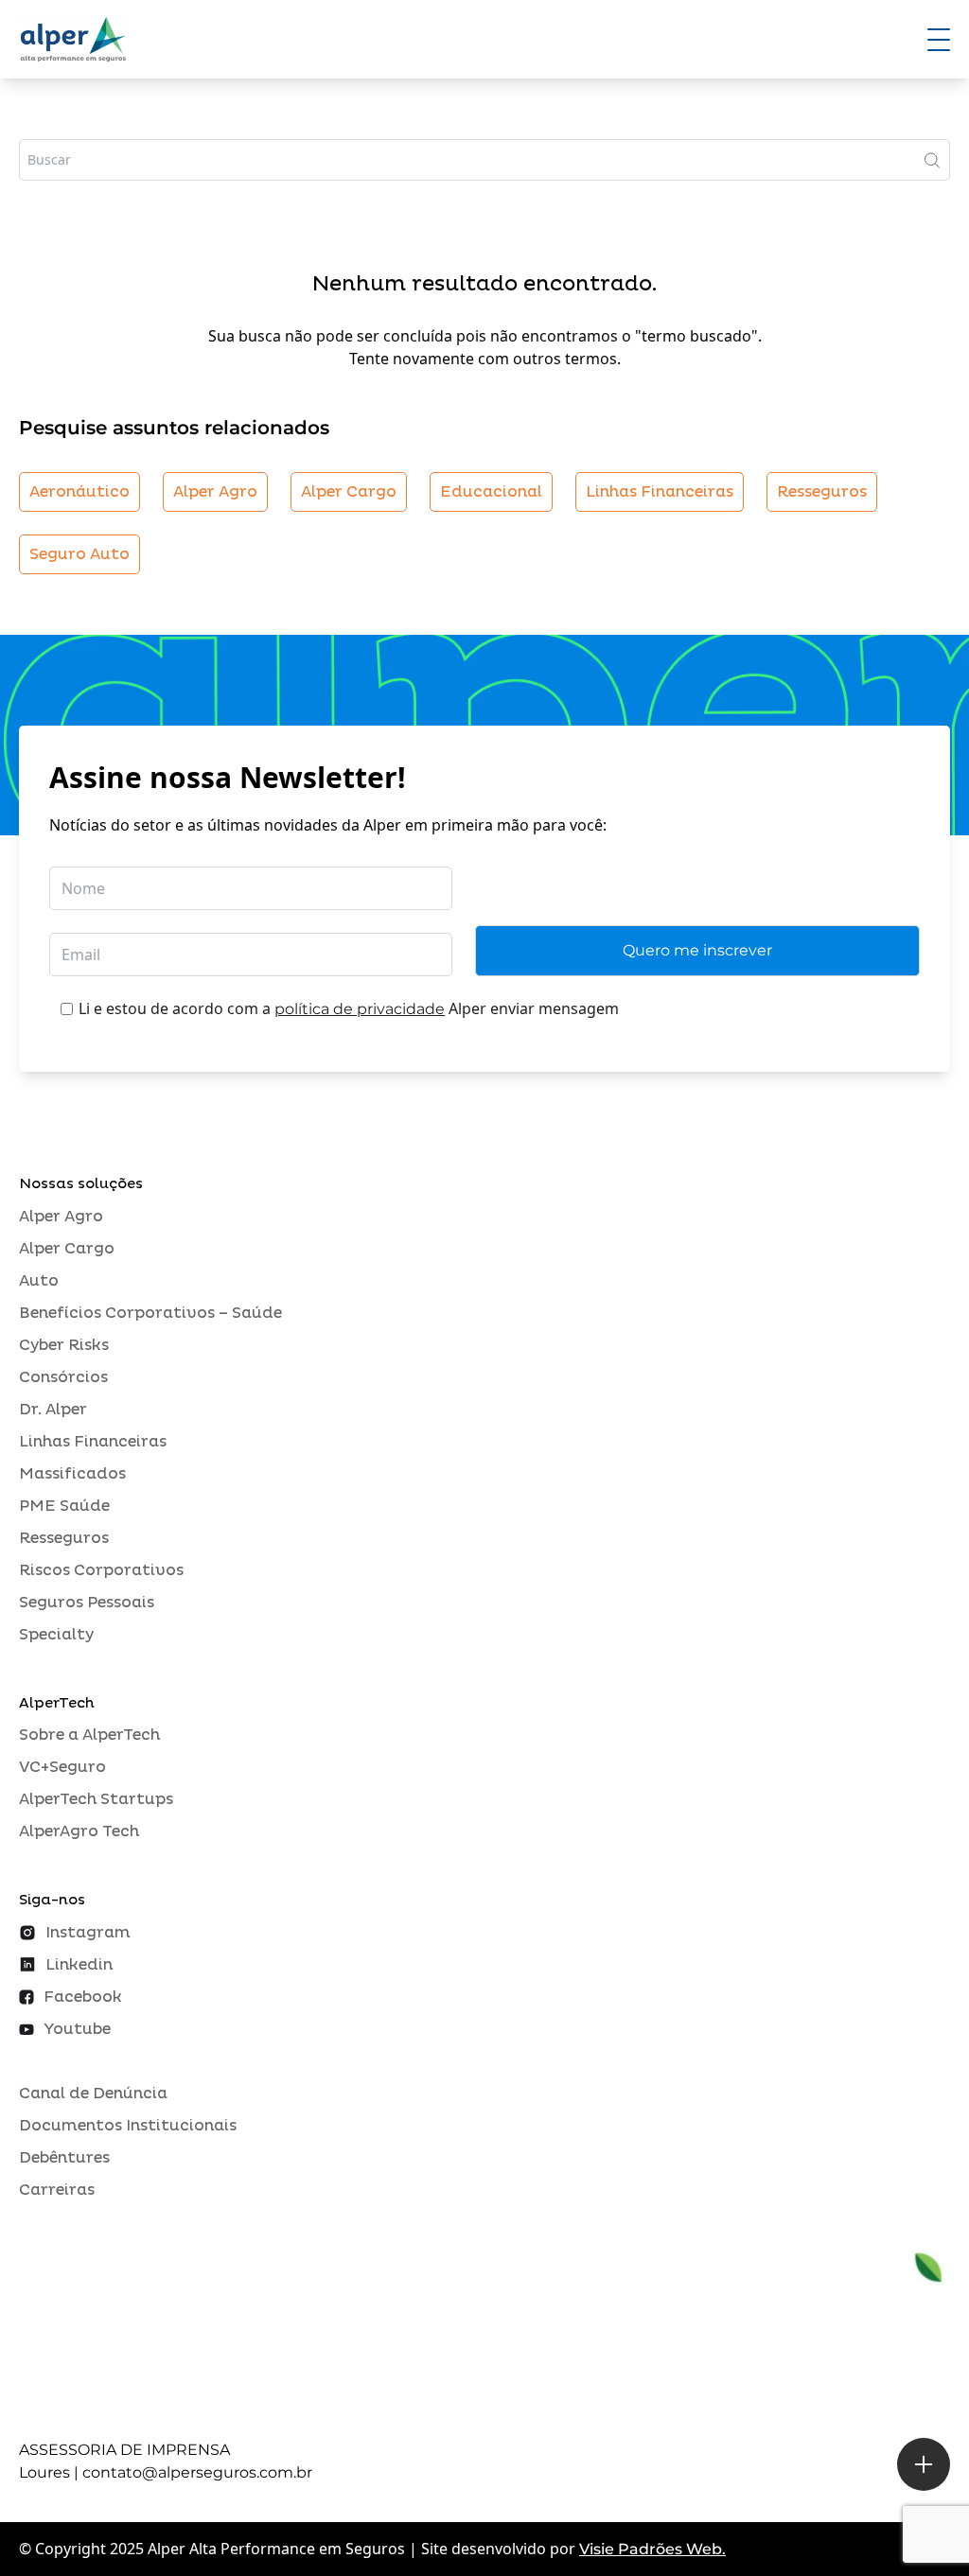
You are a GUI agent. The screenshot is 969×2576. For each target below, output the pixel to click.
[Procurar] (932, 160)
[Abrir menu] (939, 40)
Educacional (491, 492)
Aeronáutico (79, 492)
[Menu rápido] (924, 2464)
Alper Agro (215, 492)
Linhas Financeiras (660, 492)
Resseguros (822, 492)
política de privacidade (360, 1009)
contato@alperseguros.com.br (197, 2472)
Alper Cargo (349, 492)
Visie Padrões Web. (652, 2549)
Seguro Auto (79, 554)
